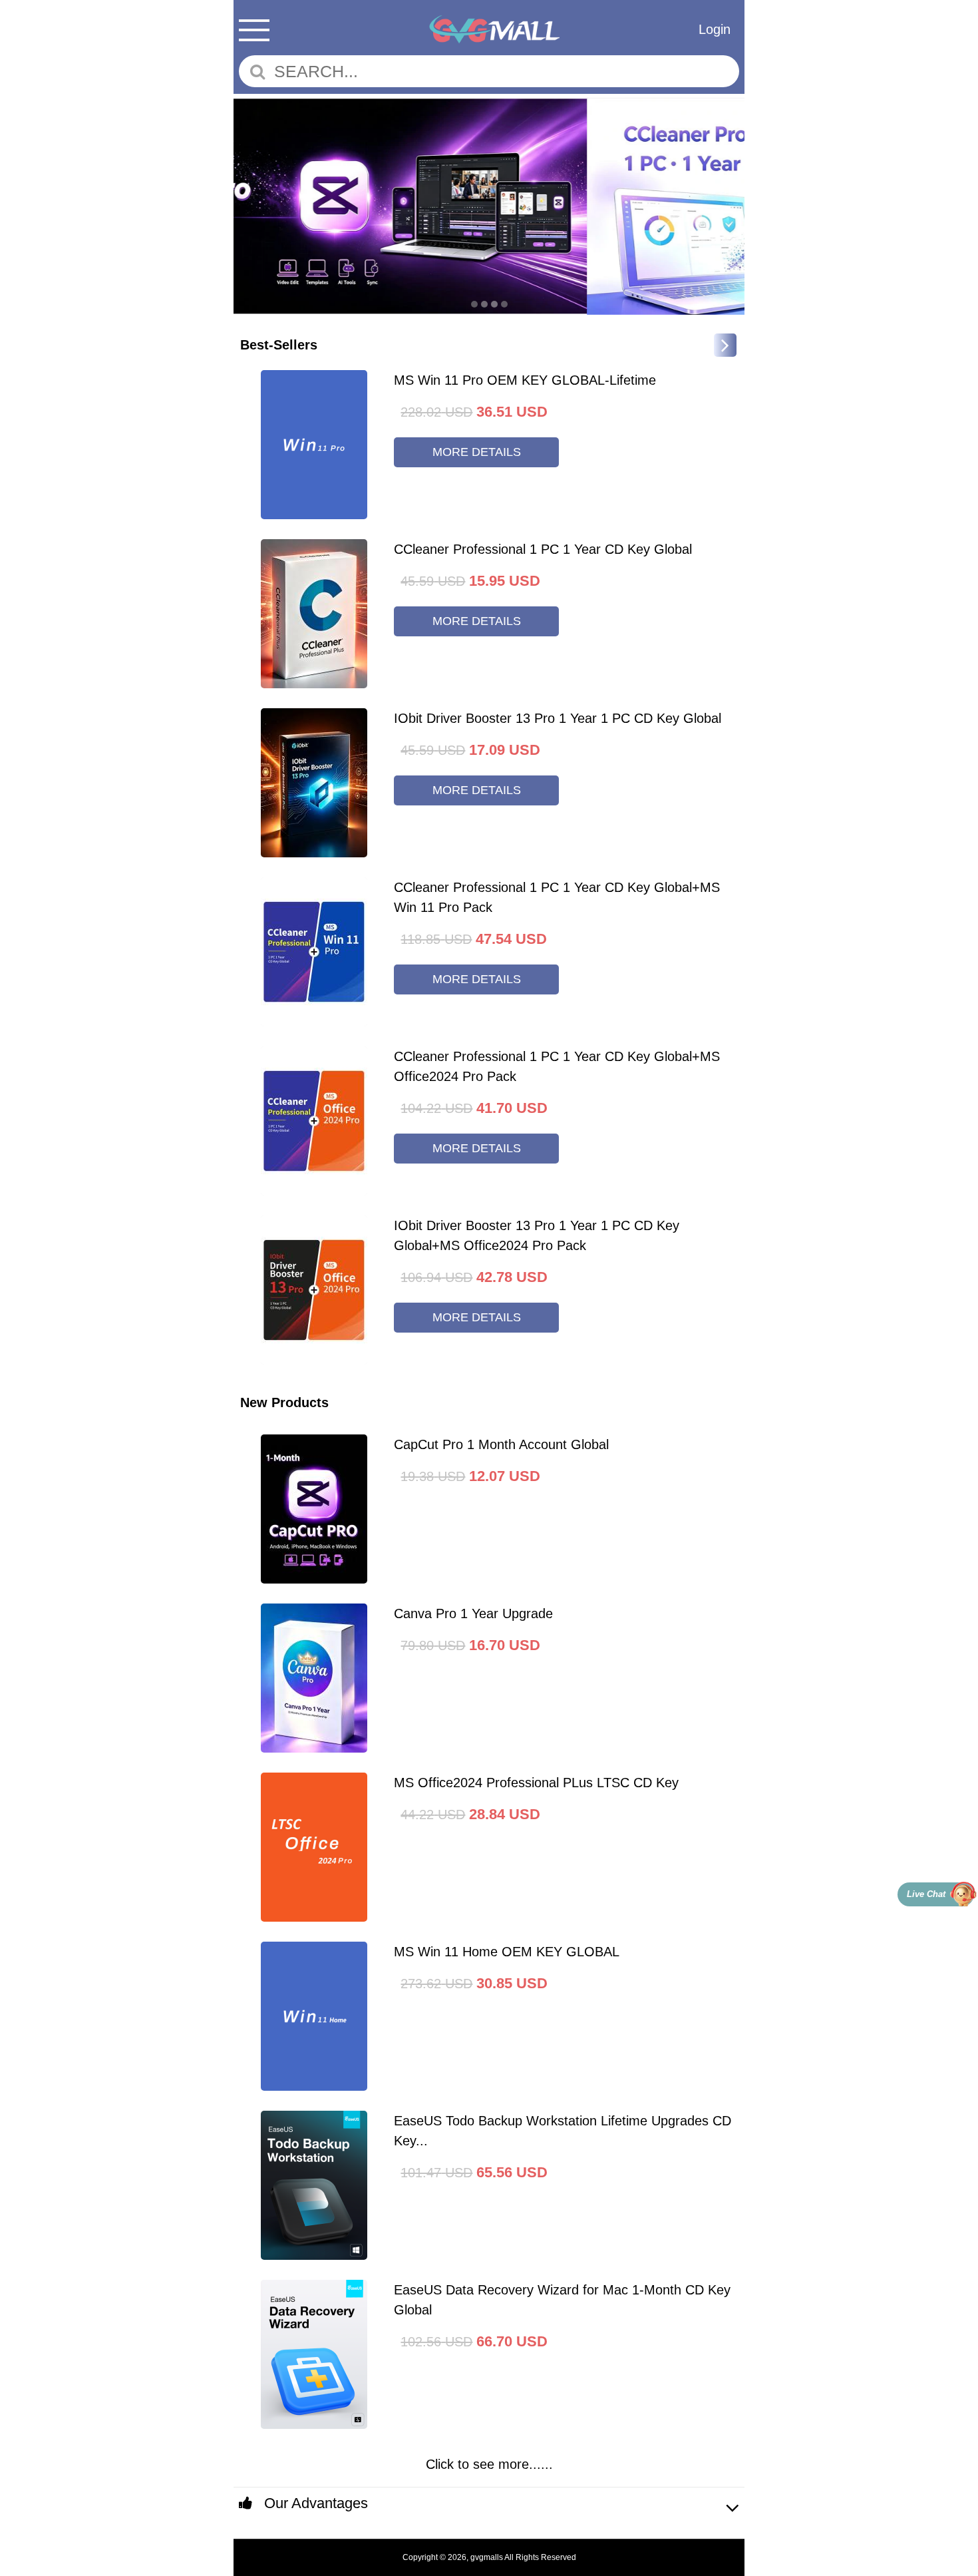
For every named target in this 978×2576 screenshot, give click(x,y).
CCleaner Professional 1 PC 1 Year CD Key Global (543, 549)
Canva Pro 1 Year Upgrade (473, 1613)
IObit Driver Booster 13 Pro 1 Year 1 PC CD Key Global (558, 718)
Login (715, 29)
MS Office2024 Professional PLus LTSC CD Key (536, 1783)
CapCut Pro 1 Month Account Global (501, 1444)
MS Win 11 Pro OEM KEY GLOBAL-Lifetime (525, 380)
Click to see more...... (489, 2464)
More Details (477, 452)
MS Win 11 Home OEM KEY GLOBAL (507, 1952)
